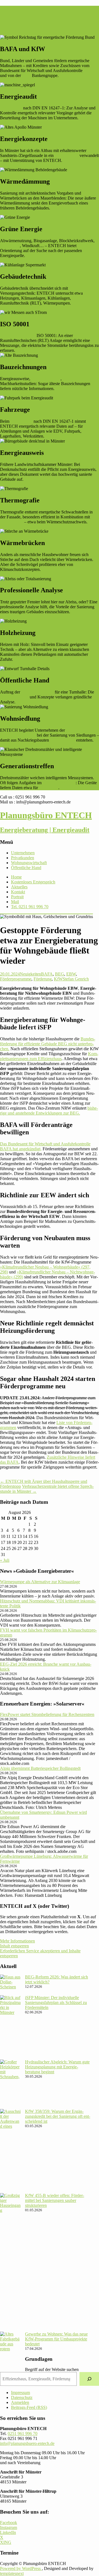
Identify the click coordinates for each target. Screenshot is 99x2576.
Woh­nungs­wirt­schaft (29, 863)
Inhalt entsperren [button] (14, 1946)
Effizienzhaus (67, 155)
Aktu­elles (19, 887)
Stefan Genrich (76, 979)
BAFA (89, 71)
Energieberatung (14, 697)
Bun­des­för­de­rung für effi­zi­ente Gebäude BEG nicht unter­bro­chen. (48, 1044)
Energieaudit (11, 108)
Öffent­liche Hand (26, 868)
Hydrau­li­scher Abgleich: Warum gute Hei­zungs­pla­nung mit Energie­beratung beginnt (57, 2067)
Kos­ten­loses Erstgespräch (33, 882)
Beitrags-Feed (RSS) (29, 2407)
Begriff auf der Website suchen (52, 2369)
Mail (15, 902)
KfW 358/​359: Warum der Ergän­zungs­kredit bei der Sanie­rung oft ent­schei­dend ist (58, 2116)
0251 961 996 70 (23, 2433)
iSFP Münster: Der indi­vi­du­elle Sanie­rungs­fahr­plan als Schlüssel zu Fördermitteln (56, 2003)
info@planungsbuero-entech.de (27, 2443)
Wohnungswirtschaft (18, 735)
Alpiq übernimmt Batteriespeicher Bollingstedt (40, 1768)
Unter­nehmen (23, 853)
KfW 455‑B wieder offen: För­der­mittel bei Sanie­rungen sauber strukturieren (55, 2200)
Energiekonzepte (46, 379)
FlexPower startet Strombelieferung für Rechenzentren (47, 1714)
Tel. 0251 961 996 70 (30, 907)
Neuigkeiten (30, 974)
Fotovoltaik (10, 246)
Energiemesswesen (59, 783)
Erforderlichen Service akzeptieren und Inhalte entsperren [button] (40, 1953)
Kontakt (18, 892)
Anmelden (20, 2402)
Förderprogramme (16, 979)
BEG (60, 974)
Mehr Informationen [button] (17, 1941)
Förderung (43, 979)
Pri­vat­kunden (23, 858)
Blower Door (12, 522)
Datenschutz (22, 2397)
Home (16, 877)
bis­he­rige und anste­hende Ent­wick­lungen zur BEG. (49, 1111)
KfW (26, 75)
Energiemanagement (18, 335)
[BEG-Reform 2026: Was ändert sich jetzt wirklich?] (10, 1985)
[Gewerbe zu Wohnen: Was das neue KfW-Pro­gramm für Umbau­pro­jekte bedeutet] (10, 2351)
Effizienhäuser (63, 740)
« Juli (5, 1560)
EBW (71, 974)
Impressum (20, 2393)
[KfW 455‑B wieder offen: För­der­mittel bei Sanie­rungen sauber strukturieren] (10, 2262)
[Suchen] (89, 2379)
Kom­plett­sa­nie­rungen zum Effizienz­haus (49, 1056)
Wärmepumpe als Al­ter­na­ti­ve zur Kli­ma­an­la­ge (40, 1582)
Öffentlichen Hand (37, 692)
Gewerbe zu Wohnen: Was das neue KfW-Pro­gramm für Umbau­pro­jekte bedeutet (56, 2339)
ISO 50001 (49, 788)
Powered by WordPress (21, 2568)
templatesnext (12, 2573)
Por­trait (17, 897)
